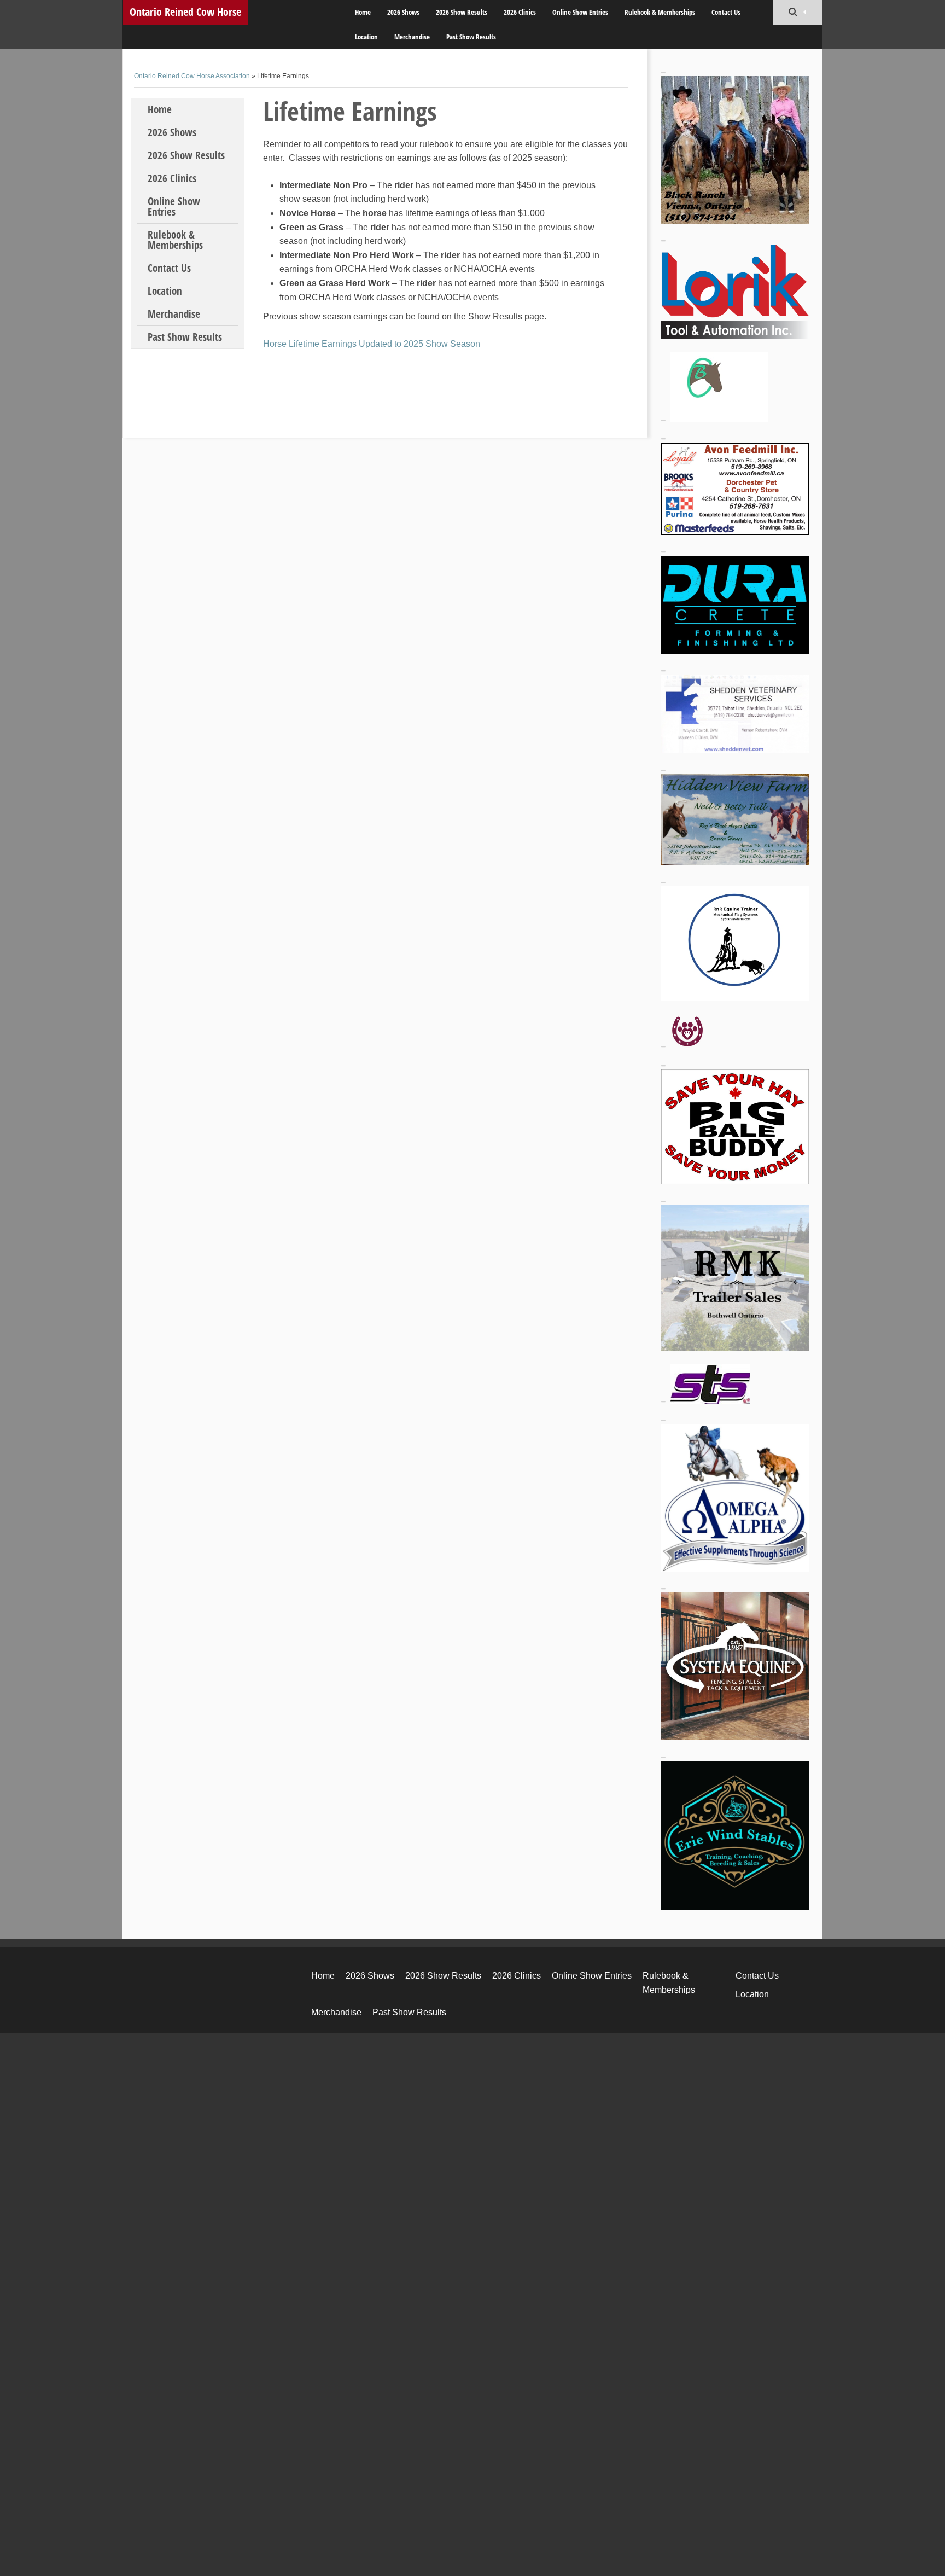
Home (363, 12)
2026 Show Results (462, 12)
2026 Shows (403, 12)
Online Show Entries (580, 12)
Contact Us (726, 12)
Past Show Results (471, 37)
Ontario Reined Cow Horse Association (185, 14)
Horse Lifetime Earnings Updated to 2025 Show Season (372, 344)
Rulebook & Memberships (660, 12)
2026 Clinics (520, 12)
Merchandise (412, 37)
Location (366, 37)
